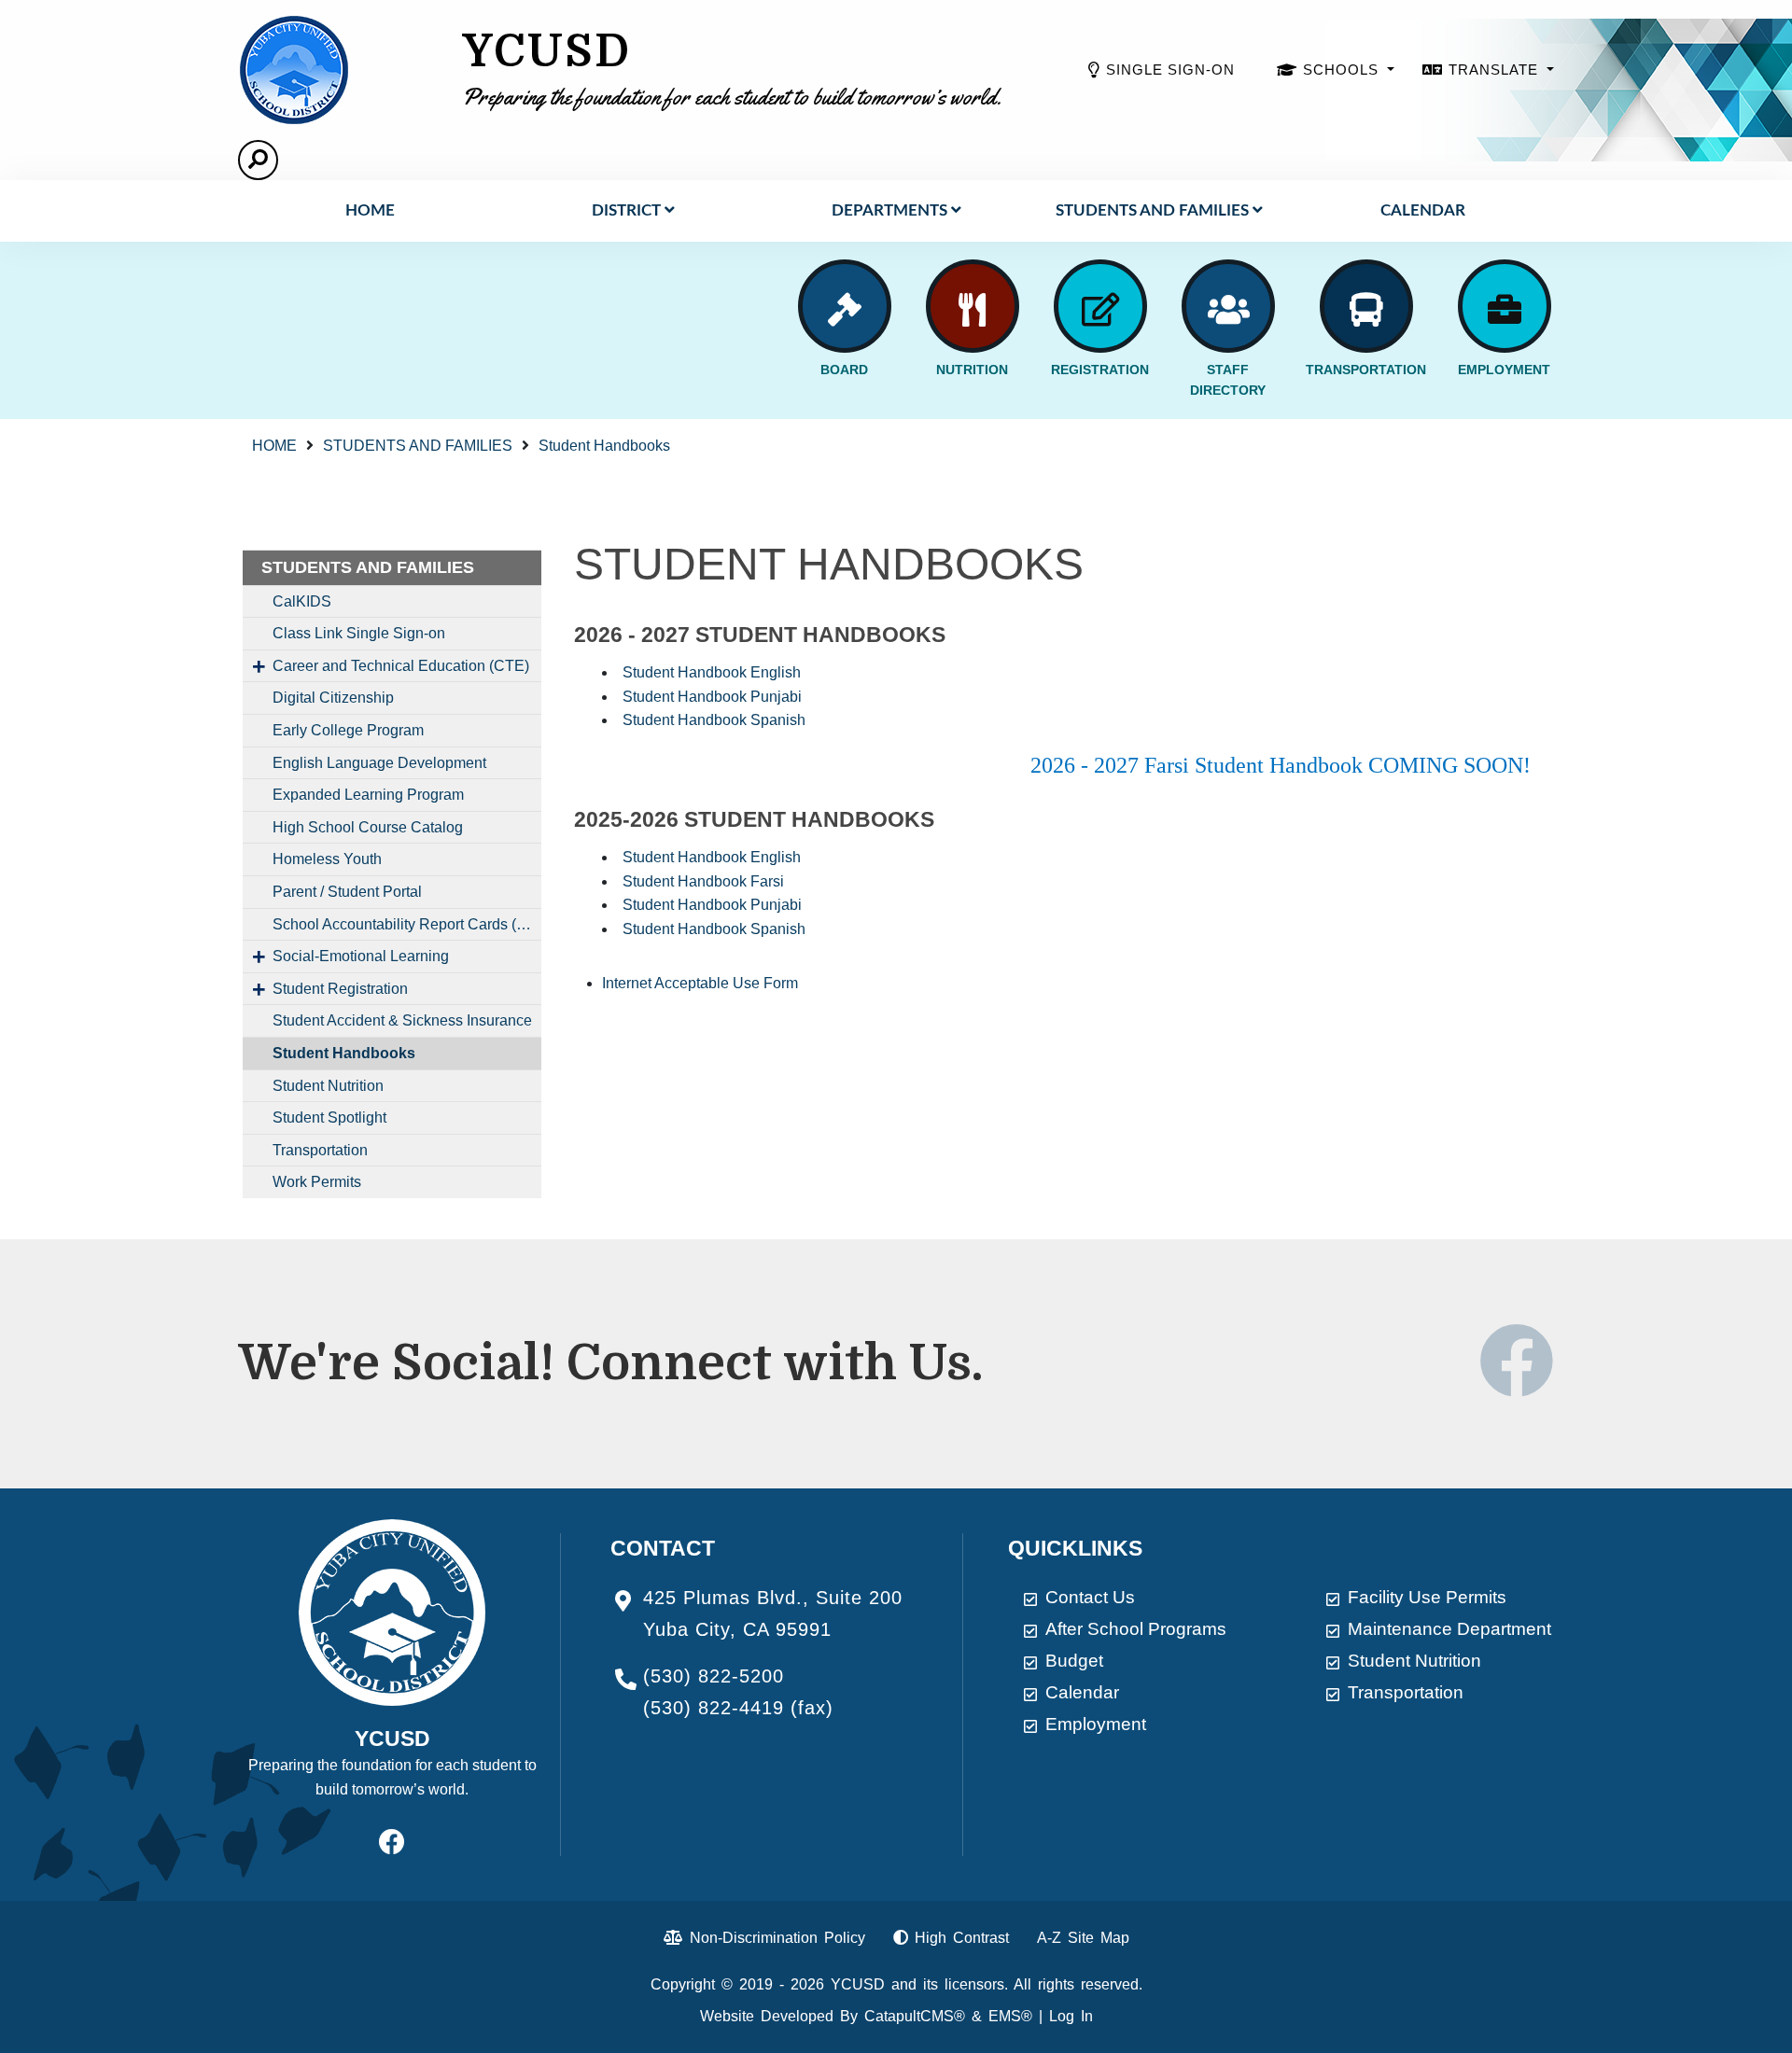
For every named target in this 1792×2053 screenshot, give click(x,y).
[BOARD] (845, 306)
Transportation (320, 1150)
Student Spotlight (329, 1117)
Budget (1074, 1661)
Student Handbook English (712, 672)
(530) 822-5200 (714, 1676)
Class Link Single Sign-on (359, 633)
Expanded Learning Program (368, 795)
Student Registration (340, 989)
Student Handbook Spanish (714, 720)
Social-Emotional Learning (361, 956)
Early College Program (348, 730)
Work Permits (317, 1182)
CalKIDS (302, 601)
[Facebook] (1517, 1383)
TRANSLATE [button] (1496, 70)
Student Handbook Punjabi (712, 697)
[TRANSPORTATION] (1366, 306)
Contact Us (1090, 1597)
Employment (1096, 1724)
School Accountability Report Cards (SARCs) (407, 924)
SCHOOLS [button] (1343, 70)
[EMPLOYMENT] (1505, 306)
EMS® (1010, 2016)
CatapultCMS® (915, 2016)
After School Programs (1136, 1629)
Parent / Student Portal (347, 892)
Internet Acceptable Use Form (700, 983)
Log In (1071, 2016)
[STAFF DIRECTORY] (1228, 306)
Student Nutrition (328, 1086)
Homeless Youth (327, 859)
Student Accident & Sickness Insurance (402, 1020)
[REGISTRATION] (1100, 306)
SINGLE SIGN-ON (1170, 70)
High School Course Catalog (368, 827)
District (626, 210)
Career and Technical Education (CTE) (401, 666)
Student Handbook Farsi (703, 881)
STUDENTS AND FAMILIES (1152, 210)
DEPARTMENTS (889, 210)
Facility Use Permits (1427, 1597)
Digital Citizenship (333, 698)
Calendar (1423, 210)
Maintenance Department (1449, 1629)
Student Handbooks (604, 446)
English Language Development (379, 763)
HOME (370, 210)
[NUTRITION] (973, 306)
